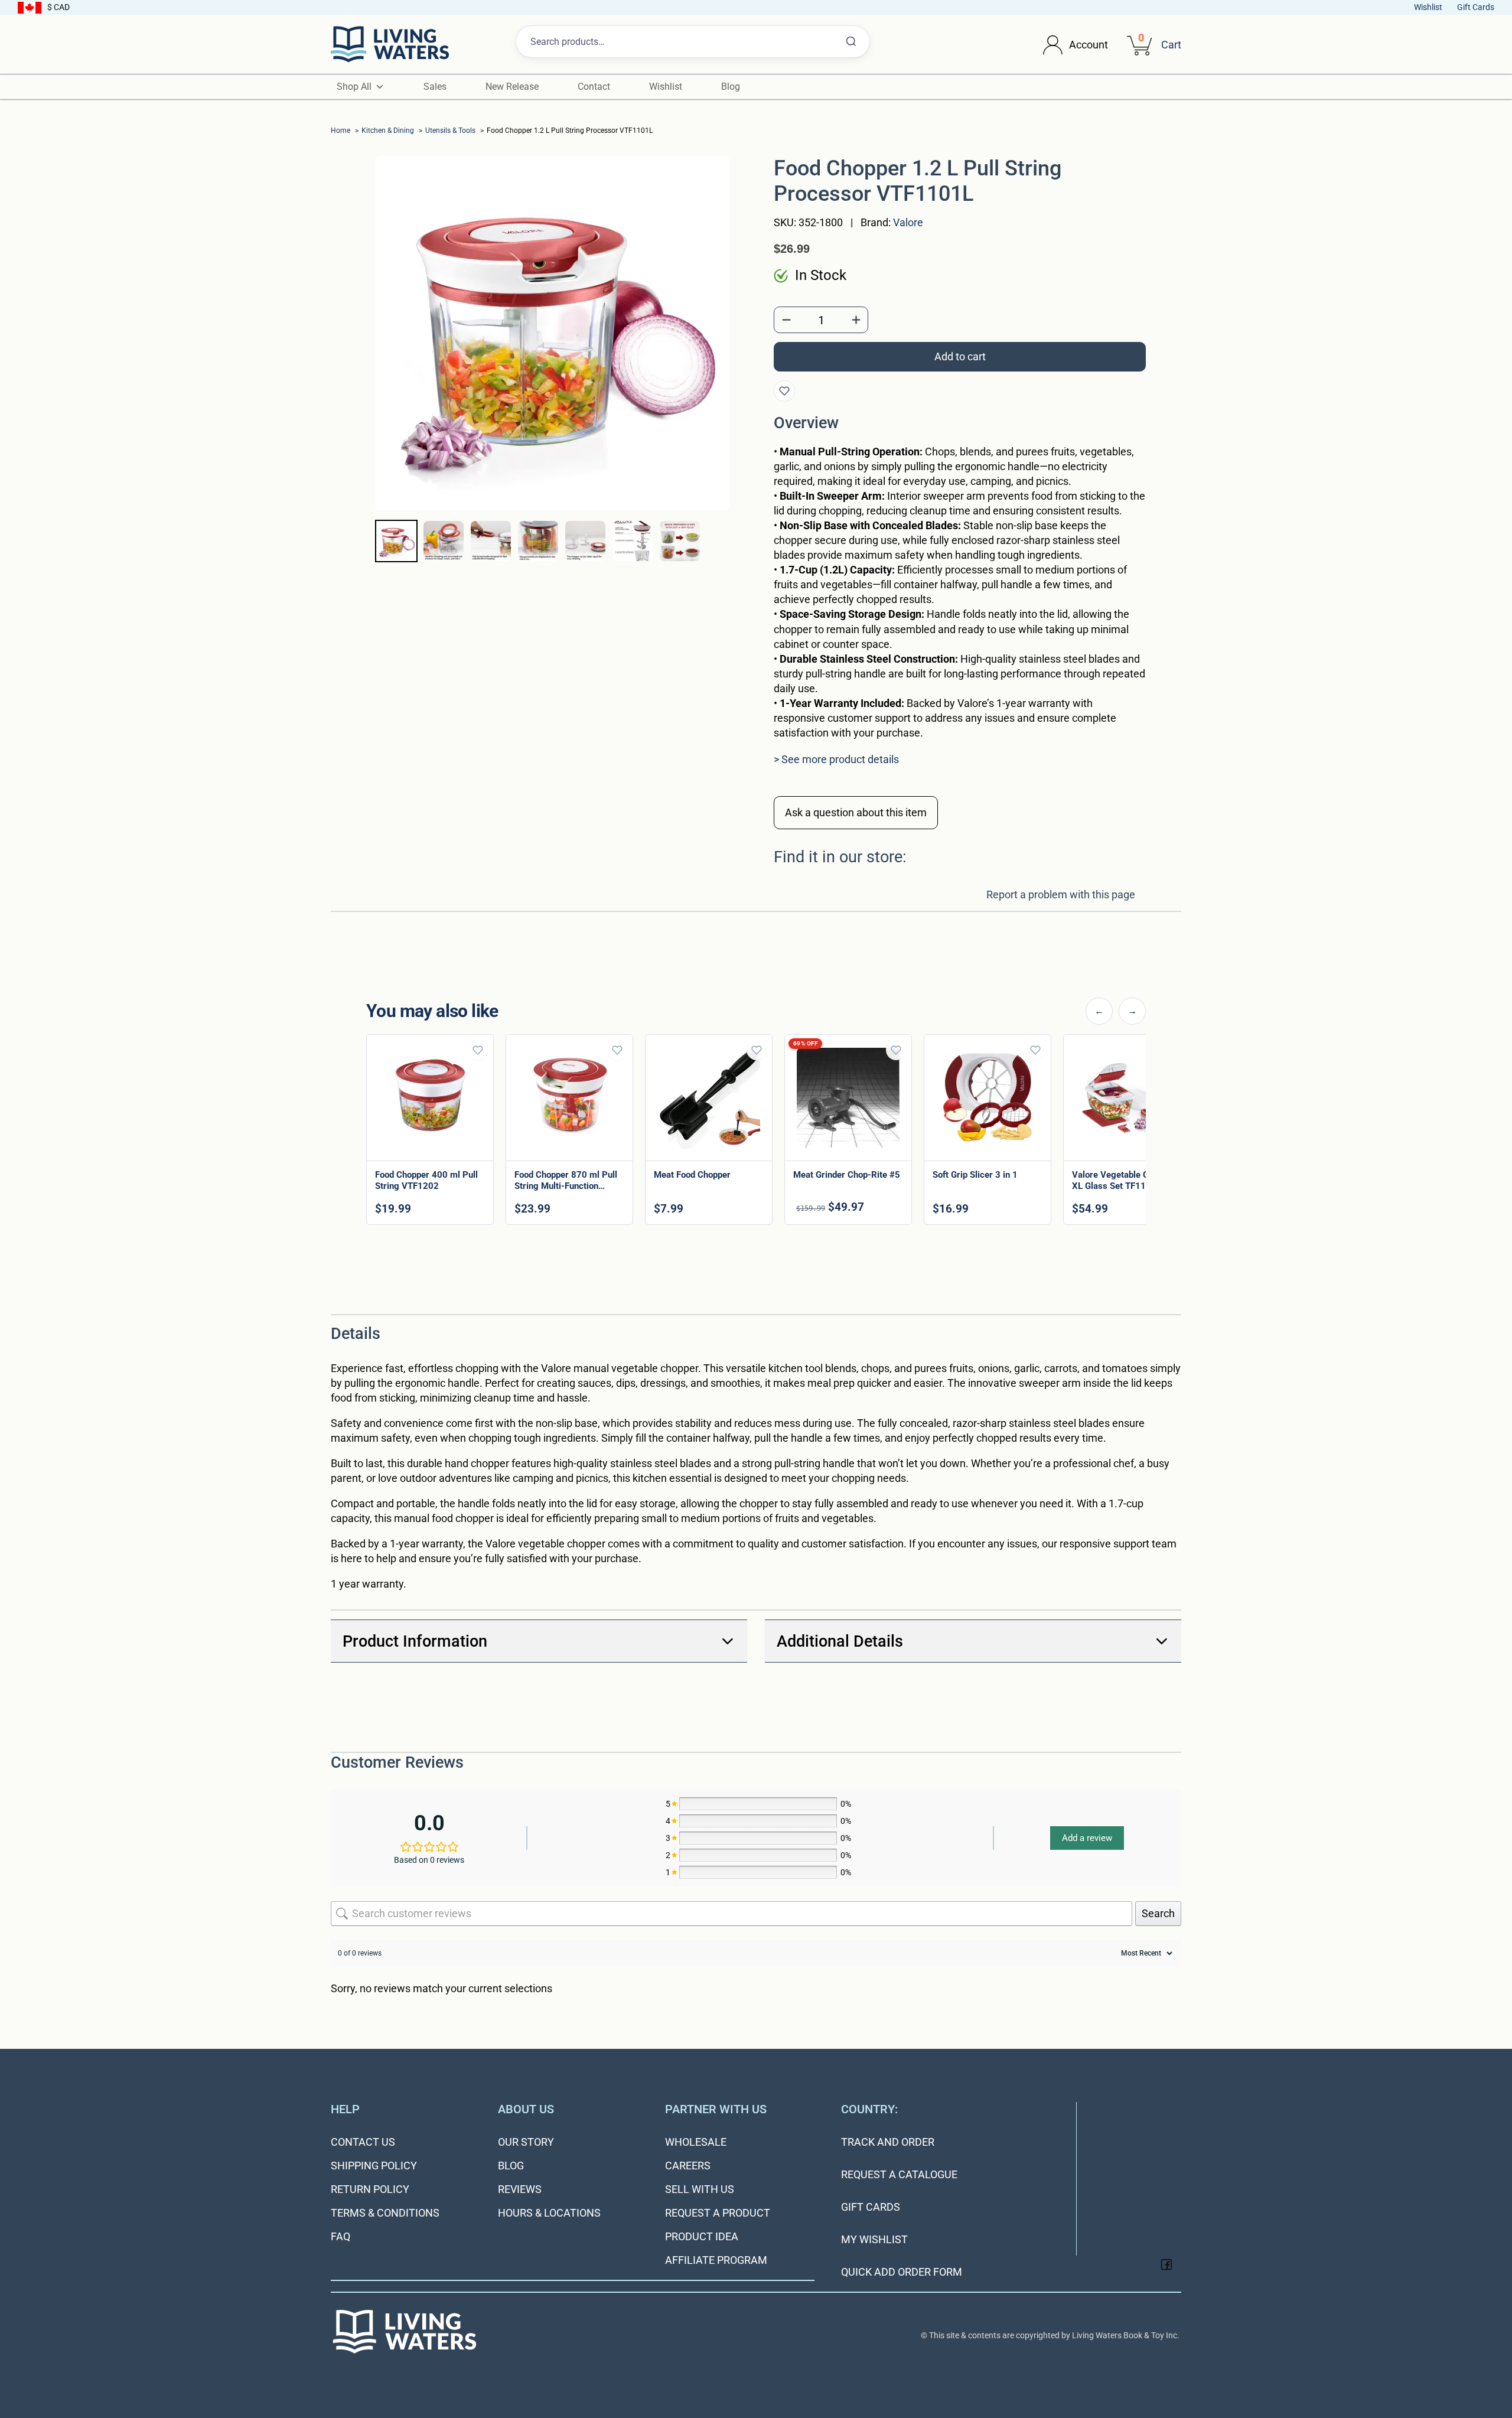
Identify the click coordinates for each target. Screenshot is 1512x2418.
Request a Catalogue (899, 2174)
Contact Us (363, 2142)
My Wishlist (874, 2239)
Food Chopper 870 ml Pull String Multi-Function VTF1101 (566, 1186)
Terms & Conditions (385, 2213)
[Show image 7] (680, 541)
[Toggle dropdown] (1053, 45)
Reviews (520, 2189)
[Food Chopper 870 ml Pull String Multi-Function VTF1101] (569, 1098)
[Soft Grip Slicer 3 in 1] (988, 1098)
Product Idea (702, 2236)
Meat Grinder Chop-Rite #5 (847, 1175)
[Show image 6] (633, 541)
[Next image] (710, 360)
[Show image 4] (538, 541)
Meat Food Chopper (692, 1175)
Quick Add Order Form (902, 2272)
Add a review (1087, 1838)
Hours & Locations (549, 2213)
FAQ (340, 2236)
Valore (908, 222)
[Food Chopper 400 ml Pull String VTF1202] (430, 1098)
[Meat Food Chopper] (709, 1098)
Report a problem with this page (1061, 894)
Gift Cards (1476, 7)
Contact (594, 87)
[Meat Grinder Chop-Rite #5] (848, 1098)
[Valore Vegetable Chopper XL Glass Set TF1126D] (1127, 1098)
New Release (512, 87)
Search (1158, 1913)
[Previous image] (395, 360)
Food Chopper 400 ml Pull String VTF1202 (426, 1180)
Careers (688, 2166)
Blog (731, 87)
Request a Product (718, 2213)
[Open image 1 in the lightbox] (552, 333)
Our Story (526, 2142)
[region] (756, 1132)
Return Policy (370, 2189)
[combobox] (693, 42)
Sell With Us (700, 2189)
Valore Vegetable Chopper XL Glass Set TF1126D (1124, 1180)
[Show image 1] (396, 541)
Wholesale (696, 2142)
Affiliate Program (716, 2260)
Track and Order (888, 2142)
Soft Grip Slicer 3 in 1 (975, 1175)
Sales (435, 87)
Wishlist (1428, 7)
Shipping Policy (374, 2166)
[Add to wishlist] (784, 391)
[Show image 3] (491, 541)
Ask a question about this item (856, 812)
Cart (1171, 45)
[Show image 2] (444, 541)
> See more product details (836, 759)
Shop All (354, 87)
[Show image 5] (585, 541)
